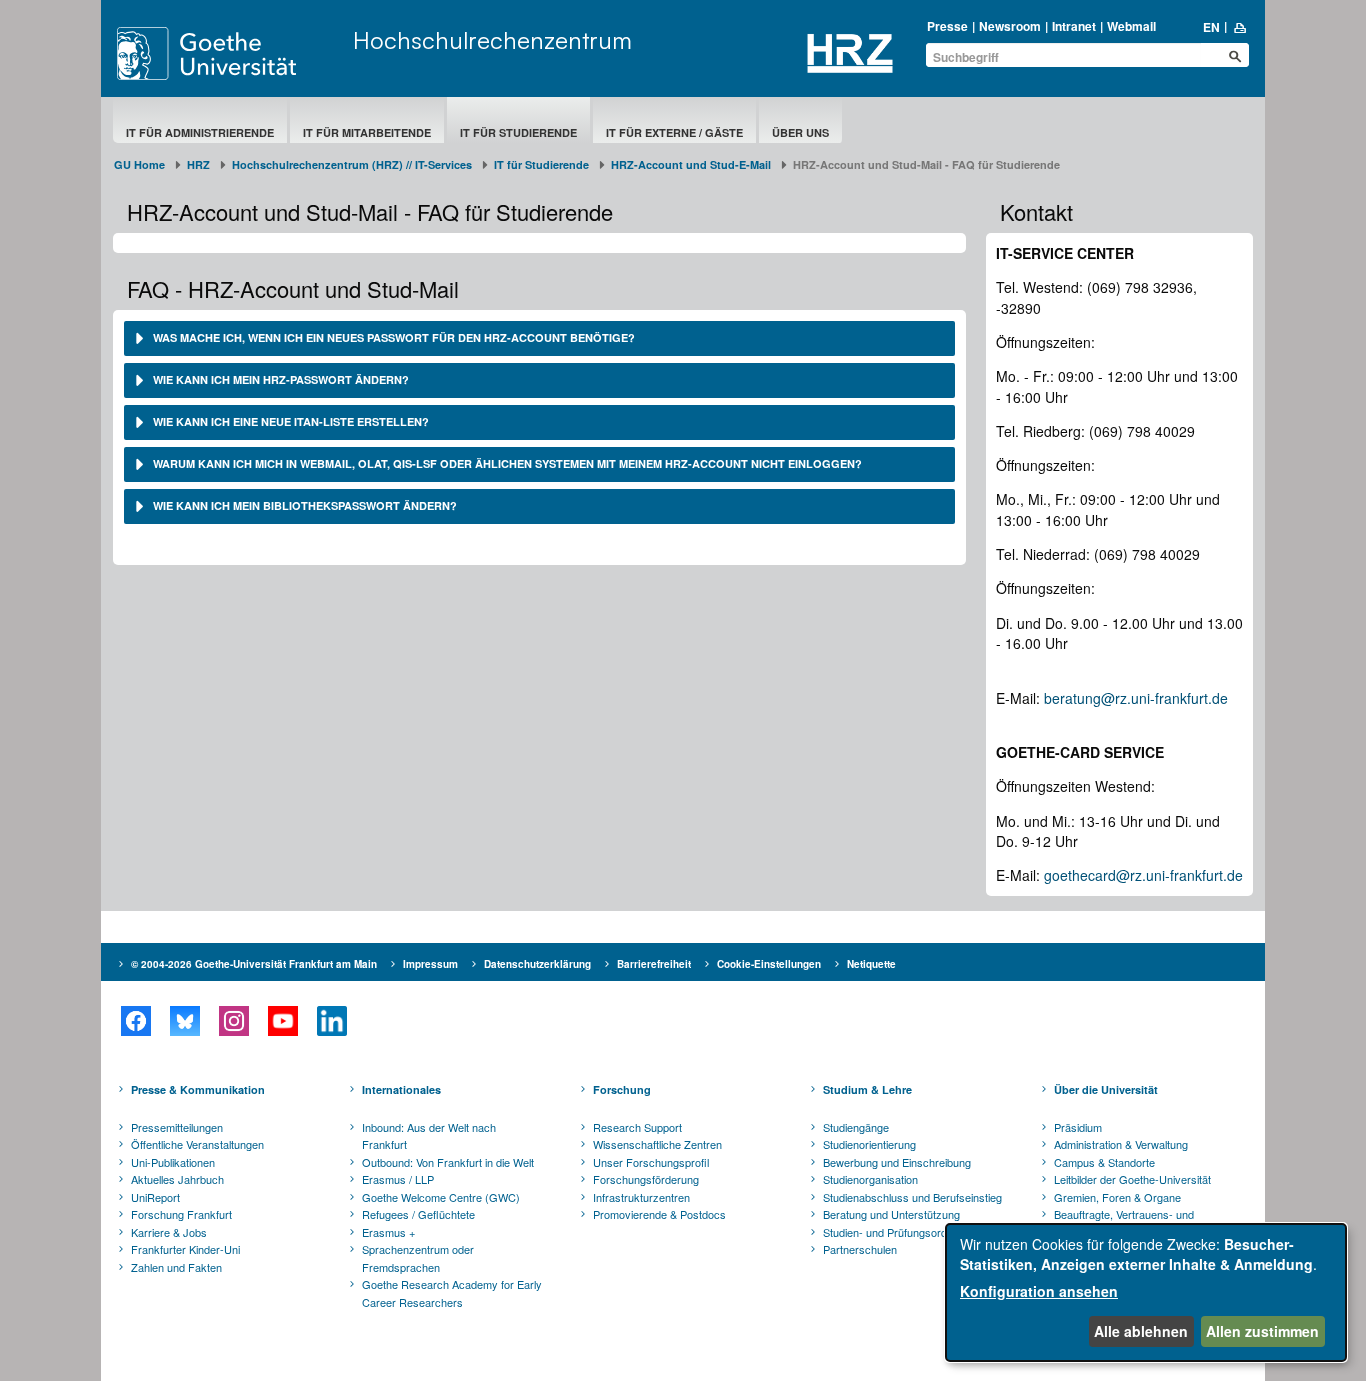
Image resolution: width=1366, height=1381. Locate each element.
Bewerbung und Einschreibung (897, 1162)
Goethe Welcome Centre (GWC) (441, 1197)
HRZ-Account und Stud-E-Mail (691, 164)
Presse (947, 26)
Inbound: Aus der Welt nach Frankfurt (429, 1136)
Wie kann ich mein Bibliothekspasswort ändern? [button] (303, 505)
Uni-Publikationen (173, 1162)
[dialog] (1146, 1292)
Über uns (800, 132)
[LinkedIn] (331, 1021)
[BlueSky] (184, 1021)
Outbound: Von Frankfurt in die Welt (448, 1162)
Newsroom (1010, 26)
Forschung (622, 1089)
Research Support (637, 1127)
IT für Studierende (518, 132)
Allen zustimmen (1262, 1331)
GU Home (139, 164)
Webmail (1131, 26)
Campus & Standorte (1104, 1162)
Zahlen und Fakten (176, 1267)
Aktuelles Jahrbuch (177, 1179)
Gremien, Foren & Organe (1117, 1197)
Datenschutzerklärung (537, 964)
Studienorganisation (870, 1179)
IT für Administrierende (200, 132)
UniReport (155, 1197)
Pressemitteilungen (177, 1127)
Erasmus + (388, 1232)
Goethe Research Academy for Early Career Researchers (452, 1293)
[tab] (539, 338)
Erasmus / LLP (398, 1179)
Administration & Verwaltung (1121, 1144)
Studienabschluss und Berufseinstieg (912, 1197)
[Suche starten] (1235, 56)
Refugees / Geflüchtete (418, 1214)
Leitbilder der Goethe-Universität (1132, 1179)
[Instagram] (233, 1021)
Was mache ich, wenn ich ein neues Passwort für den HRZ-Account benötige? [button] (392, 337)
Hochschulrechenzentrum (492, 40)
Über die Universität (1106, 1089)
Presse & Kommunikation (198, 1089)
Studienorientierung (869, 1144)
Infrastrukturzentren (641, 1197)
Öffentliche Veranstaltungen (197, 1144)
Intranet (1074, 26)
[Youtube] (282, 1021)
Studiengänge (856, 1127)
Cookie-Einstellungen (769, 964)
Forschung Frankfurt (181, 1214)
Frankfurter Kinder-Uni (185, 1249)
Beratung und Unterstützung (891, 1214)
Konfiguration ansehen (1039, 1291)
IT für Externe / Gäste (674, 132)
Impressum (430, 964)
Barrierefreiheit (654, 964)
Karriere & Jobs (169, 1232)
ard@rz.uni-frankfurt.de (1169, 875)
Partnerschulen (860, 1249)
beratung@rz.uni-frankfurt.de (1136, 698)
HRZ (198, 164)
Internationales (401, 1089)
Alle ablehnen (1141, 1331)
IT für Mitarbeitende (367, 132)
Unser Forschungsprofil (651, 1162)
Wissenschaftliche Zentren (657, 1144)
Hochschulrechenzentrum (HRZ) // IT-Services (352, 164)
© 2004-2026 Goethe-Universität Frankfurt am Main (254, 964)
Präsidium (1078, 1127)
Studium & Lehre (867, 1089)
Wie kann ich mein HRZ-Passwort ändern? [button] (279, 379)
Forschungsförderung (646, 1179)
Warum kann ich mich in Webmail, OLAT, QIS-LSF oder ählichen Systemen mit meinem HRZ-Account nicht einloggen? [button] (506, 463)
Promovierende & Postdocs (659, 1214)
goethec (1069, 875)
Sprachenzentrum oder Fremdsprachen (418, 1258)
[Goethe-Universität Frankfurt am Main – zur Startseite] (230, 53)
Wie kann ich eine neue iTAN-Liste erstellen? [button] (289, 421)
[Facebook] (135, 1021)
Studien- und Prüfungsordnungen (903, 1232)
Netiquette (871, 964)
